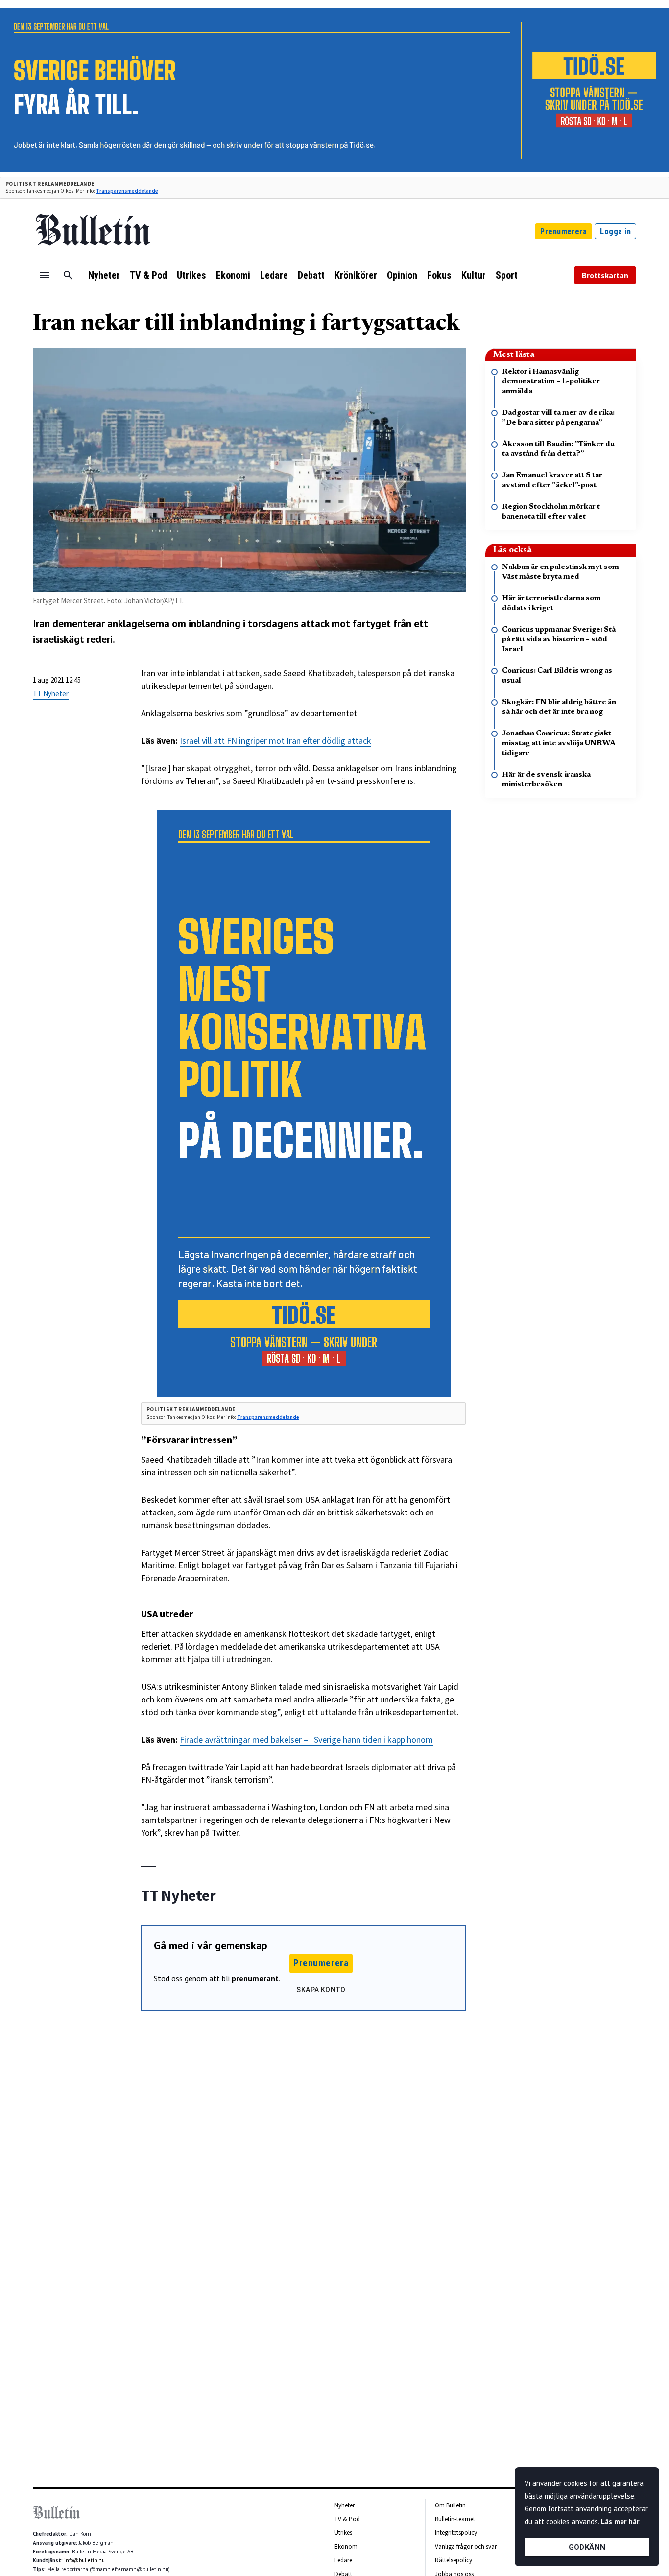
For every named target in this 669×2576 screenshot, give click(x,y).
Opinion (402, 275)
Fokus (439, 275)
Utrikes (191, 275)
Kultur (474, 275)
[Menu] (45, 275)
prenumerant (255, 1978)
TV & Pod (148, 275)
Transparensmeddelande (127, 191)
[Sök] (68, 275)
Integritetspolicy (456, 2533)
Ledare (274, 275)
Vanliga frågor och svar (466, 2546)
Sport (507, 275)
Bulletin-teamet (455, 2519)
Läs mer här (620, 2521)
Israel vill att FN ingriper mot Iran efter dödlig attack (275, 741)
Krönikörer (356, 275)
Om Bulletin (450, 2505)
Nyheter (104, 275)
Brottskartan (605, 275)
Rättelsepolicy (454, 2560)
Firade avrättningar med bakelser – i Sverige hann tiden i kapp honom (306, 1739)
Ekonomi (233, 275)
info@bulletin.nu (84, 2560)
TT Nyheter (51, 694)
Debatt (311, 275)
